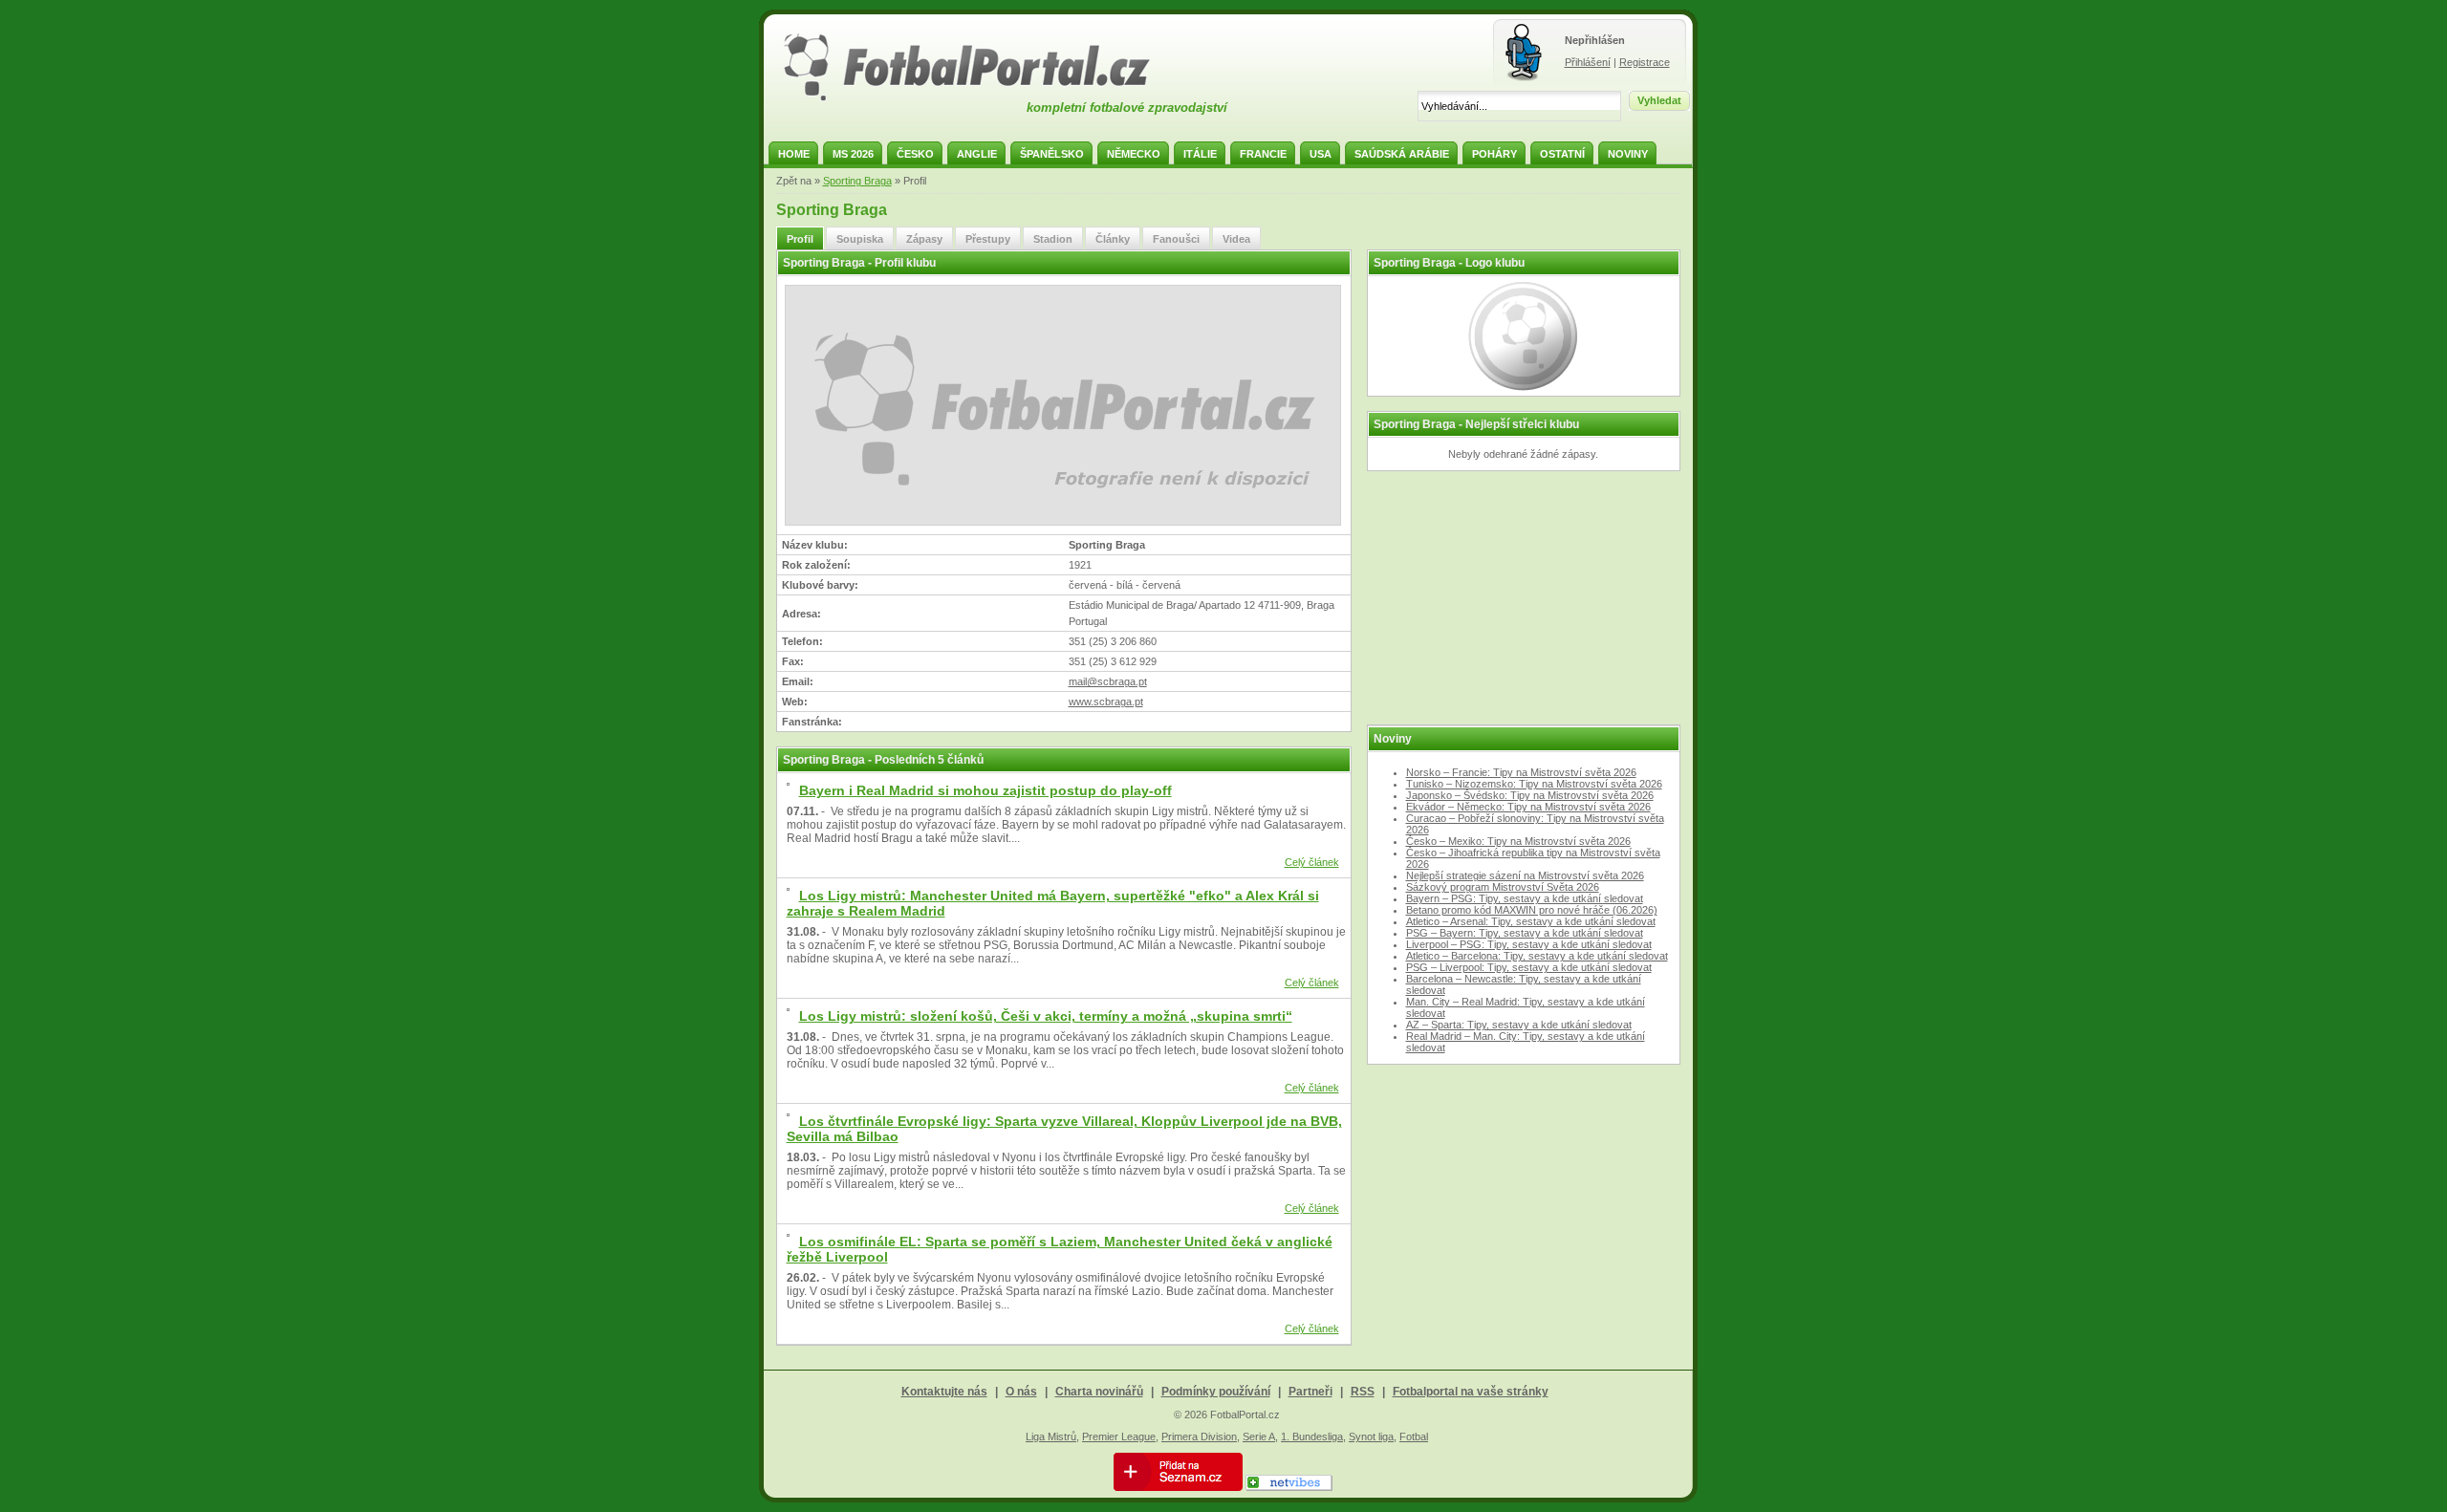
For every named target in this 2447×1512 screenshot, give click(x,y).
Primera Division (1199, 1436)
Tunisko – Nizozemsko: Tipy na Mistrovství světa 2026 (1534, 784)
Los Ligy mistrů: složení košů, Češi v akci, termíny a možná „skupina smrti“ (1046, 1016)
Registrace (1645, 62)
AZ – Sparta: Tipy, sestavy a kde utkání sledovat (1519, 1025)
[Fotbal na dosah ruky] (984, 98)
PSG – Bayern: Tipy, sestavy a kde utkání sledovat (1525, 933)
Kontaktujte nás (944, 1392)
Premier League (1119, 1436)
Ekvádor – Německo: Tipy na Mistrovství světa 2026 (1528, 807)
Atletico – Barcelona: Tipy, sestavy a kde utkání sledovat (1537, 956)
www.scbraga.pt (1106, 702)
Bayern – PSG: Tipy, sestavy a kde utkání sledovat (1525, 898)
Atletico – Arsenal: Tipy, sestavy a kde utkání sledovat (1531, 921)
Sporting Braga (857, 181)
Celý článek (1312, 862)
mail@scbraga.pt (1108, 681)
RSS (1363, 1392)
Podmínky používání (1216, 1392)
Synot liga (1371, 1436)
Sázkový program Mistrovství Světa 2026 (1503, 887)
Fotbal (1414, 1436)
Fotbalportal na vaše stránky (1471, 1392)
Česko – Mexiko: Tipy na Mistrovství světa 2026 (1518, 841)
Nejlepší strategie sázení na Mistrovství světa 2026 (1525, 875)
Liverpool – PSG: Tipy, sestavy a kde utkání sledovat (1529, 944)
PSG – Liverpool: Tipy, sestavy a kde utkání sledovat (1529, 967)
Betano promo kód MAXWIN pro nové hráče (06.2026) (1532, 910)
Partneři (1310, 1392)
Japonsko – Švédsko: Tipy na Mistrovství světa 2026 (1530, 795)
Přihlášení (1588, 62)
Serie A (1259, 1436)
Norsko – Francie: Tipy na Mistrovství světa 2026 (1521, 772)
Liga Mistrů (1051, 1436)
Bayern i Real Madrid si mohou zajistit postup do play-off (985, 790)
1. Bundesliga (1312, 1436)
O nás (1021, 1392)
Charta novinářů (1099, 1392)
